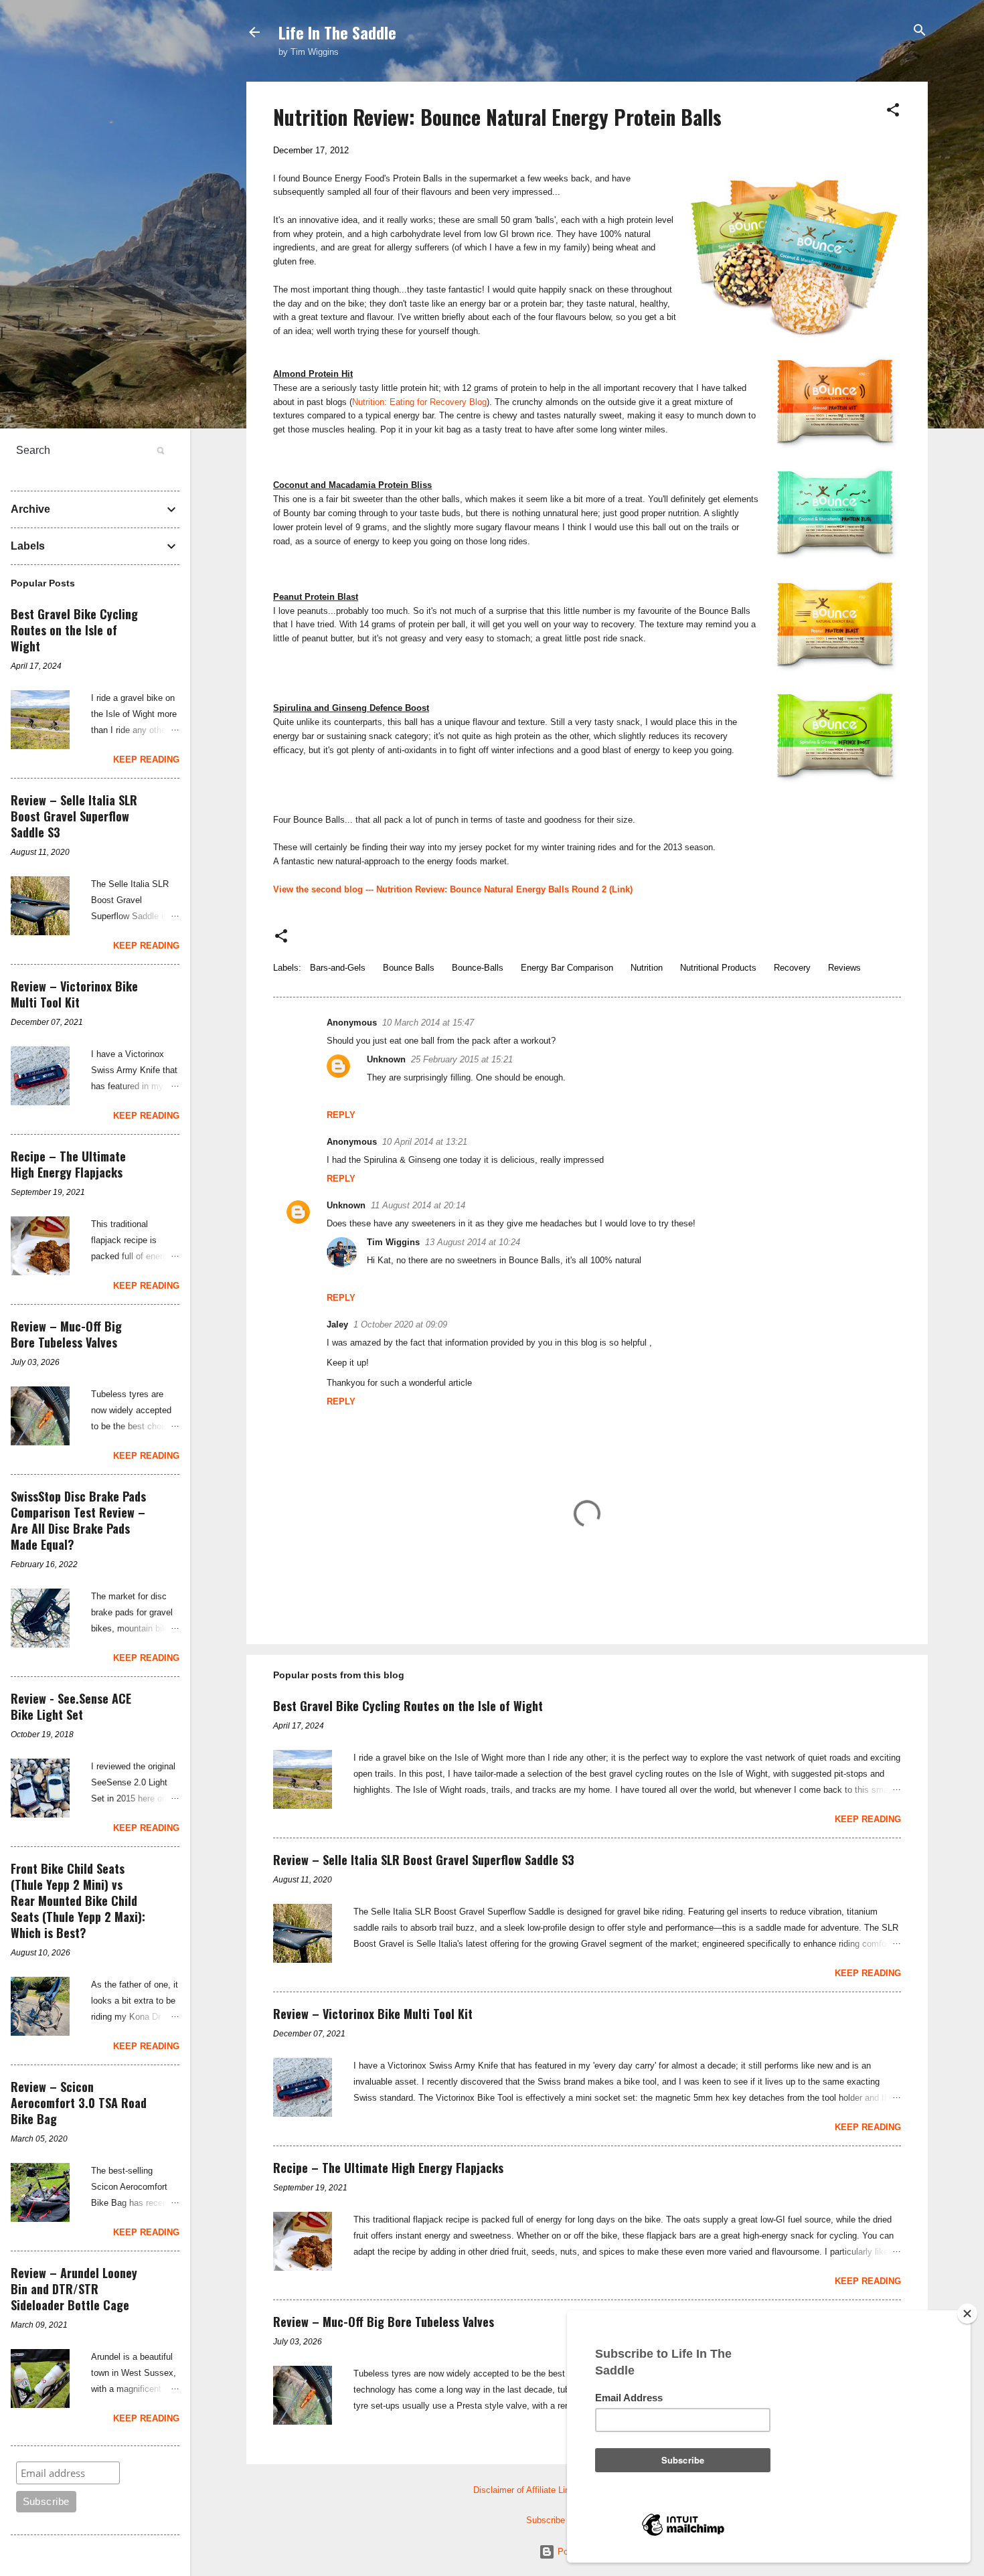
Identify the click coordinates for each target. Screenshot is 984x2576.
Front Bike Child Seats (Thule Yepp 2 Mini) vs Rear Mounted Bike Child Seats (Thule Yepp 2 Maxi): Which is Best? (78, 1901)
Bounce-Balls (478, 968)
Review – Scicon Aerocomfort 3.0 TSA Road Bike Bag (79, 2103)
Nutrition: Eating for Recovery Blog (419, 402)
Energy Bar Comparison (567, 968)
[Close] (967, 2314)
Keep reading (868, 1819)
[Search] (920, 31)
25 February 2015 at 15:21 (462, 1059)
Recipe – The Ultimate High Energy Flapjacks (388, 2168)
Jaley (337, 1324)
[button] (893, 111)
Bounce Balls (409, 968)
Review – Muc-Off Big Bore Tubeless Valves (384, 2322)
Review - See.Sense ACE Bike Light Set (71, 1706)
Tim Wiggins (393, 1242)
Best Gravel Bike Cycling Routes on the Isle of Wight (408, 1706)
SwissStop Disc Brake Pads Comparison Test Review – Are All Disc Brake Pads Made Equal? (78, 1520)
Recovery (792, 968)
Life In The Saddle (337, 32)
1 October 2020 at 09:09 (400, 1324)
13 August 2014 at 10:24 (473, 1242)
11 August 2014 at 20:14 (418, 1205)
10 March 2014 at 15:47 (428, 1023)
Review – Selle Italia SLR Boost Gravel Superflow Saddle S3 (424, 1860)
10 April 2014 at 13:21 (425, 1142)
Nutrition (647, 968)
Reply (341, 1115)
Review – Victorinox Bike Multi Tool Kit (373, 2014)
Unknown (386, 1059)
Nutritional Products (718, 968)
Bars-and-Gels (338, 968)
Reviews (844, 968)
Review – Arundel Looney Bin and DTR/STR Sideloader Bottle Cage (74, 2289)
